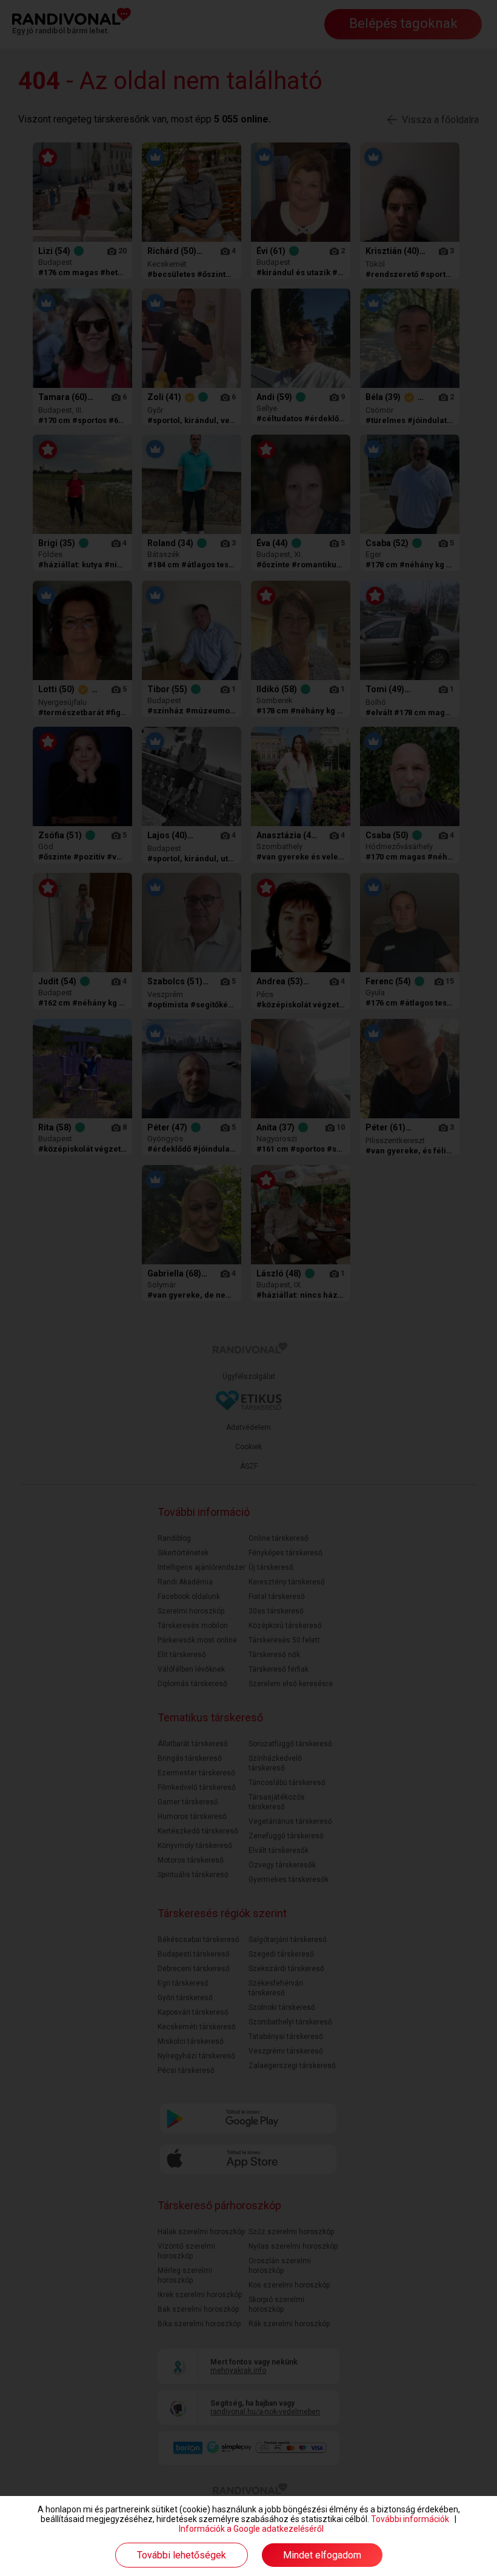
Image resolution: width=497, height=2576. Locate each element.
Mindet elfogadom (322, 2555)
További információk (410, 2519)
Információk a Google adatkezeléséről (251, 2529)
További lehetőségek (182, 2555)
